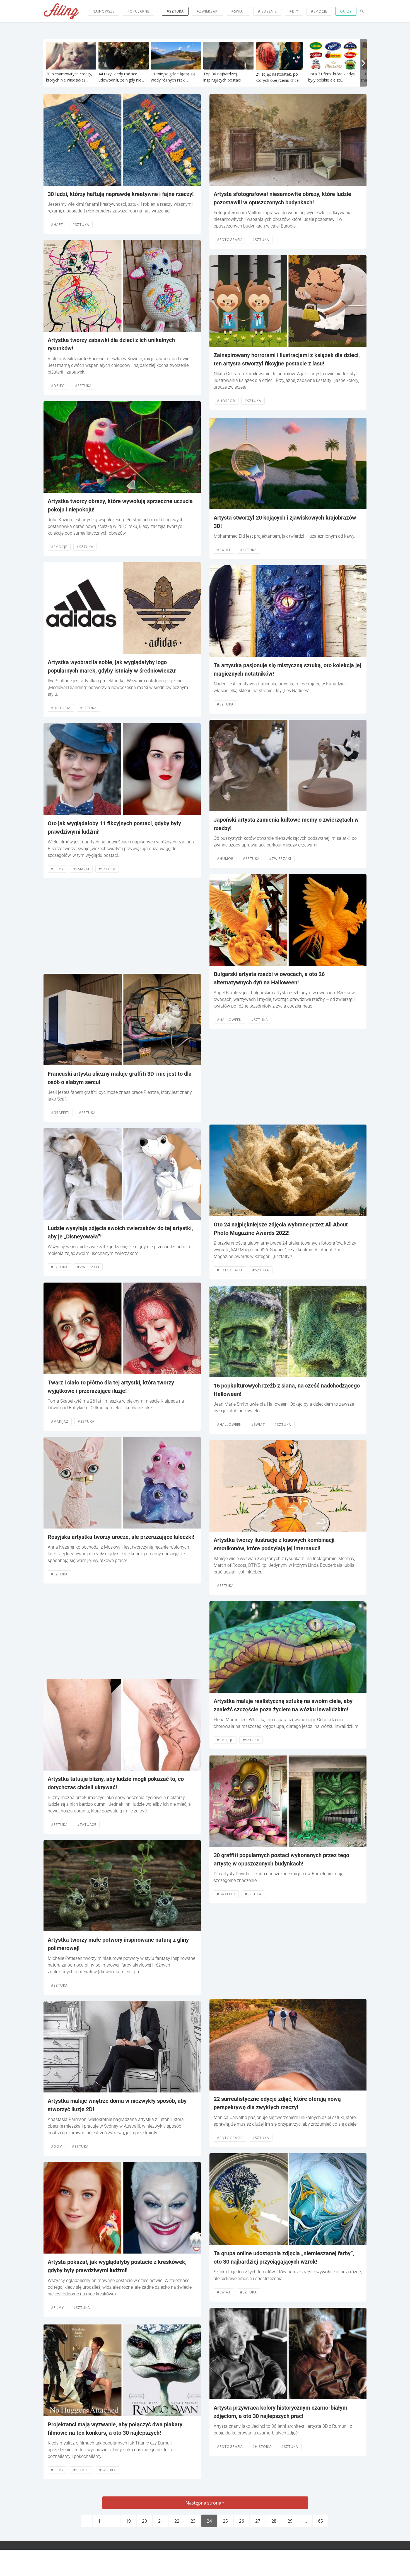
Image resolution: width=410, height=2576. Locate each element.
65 (320, 2521)
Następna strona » (205, 2503)
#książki (81, 869)
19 (128, 2521)
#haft (57, 225)
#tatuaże (87, 1825)
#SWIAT (238, 11)
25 (225, 2521)
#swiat (224, 550)
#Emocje (59, 547)
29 (290, 2521)
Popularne (138, 11)
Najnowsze (104, 11)
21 (161, 2521)
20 (144, 2521)
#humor (82, 2470)
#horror (226, 401)
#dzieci (58, 386)
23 (193, 2521)
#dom (57, 2146)
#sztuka (175, 11)
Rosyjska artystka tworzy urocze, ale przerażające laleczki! (121, 1537)
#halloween (229, 1020)
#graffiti (60, 1113)
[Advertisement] (122, 926)
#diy (294, 11)
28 (274, 2521)
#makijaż (60, 1421)
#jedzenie (267, 11)
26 (242, 2521)
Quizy (346, 11)
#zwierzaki (208, 11)
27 (258, 2521)
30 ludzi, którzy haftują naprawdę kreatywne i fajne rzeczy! (121, 194)
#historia (61, 708)
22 (177, 2521)
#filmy (57, 869)
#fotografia (230, 240)
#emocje (319, 11)
